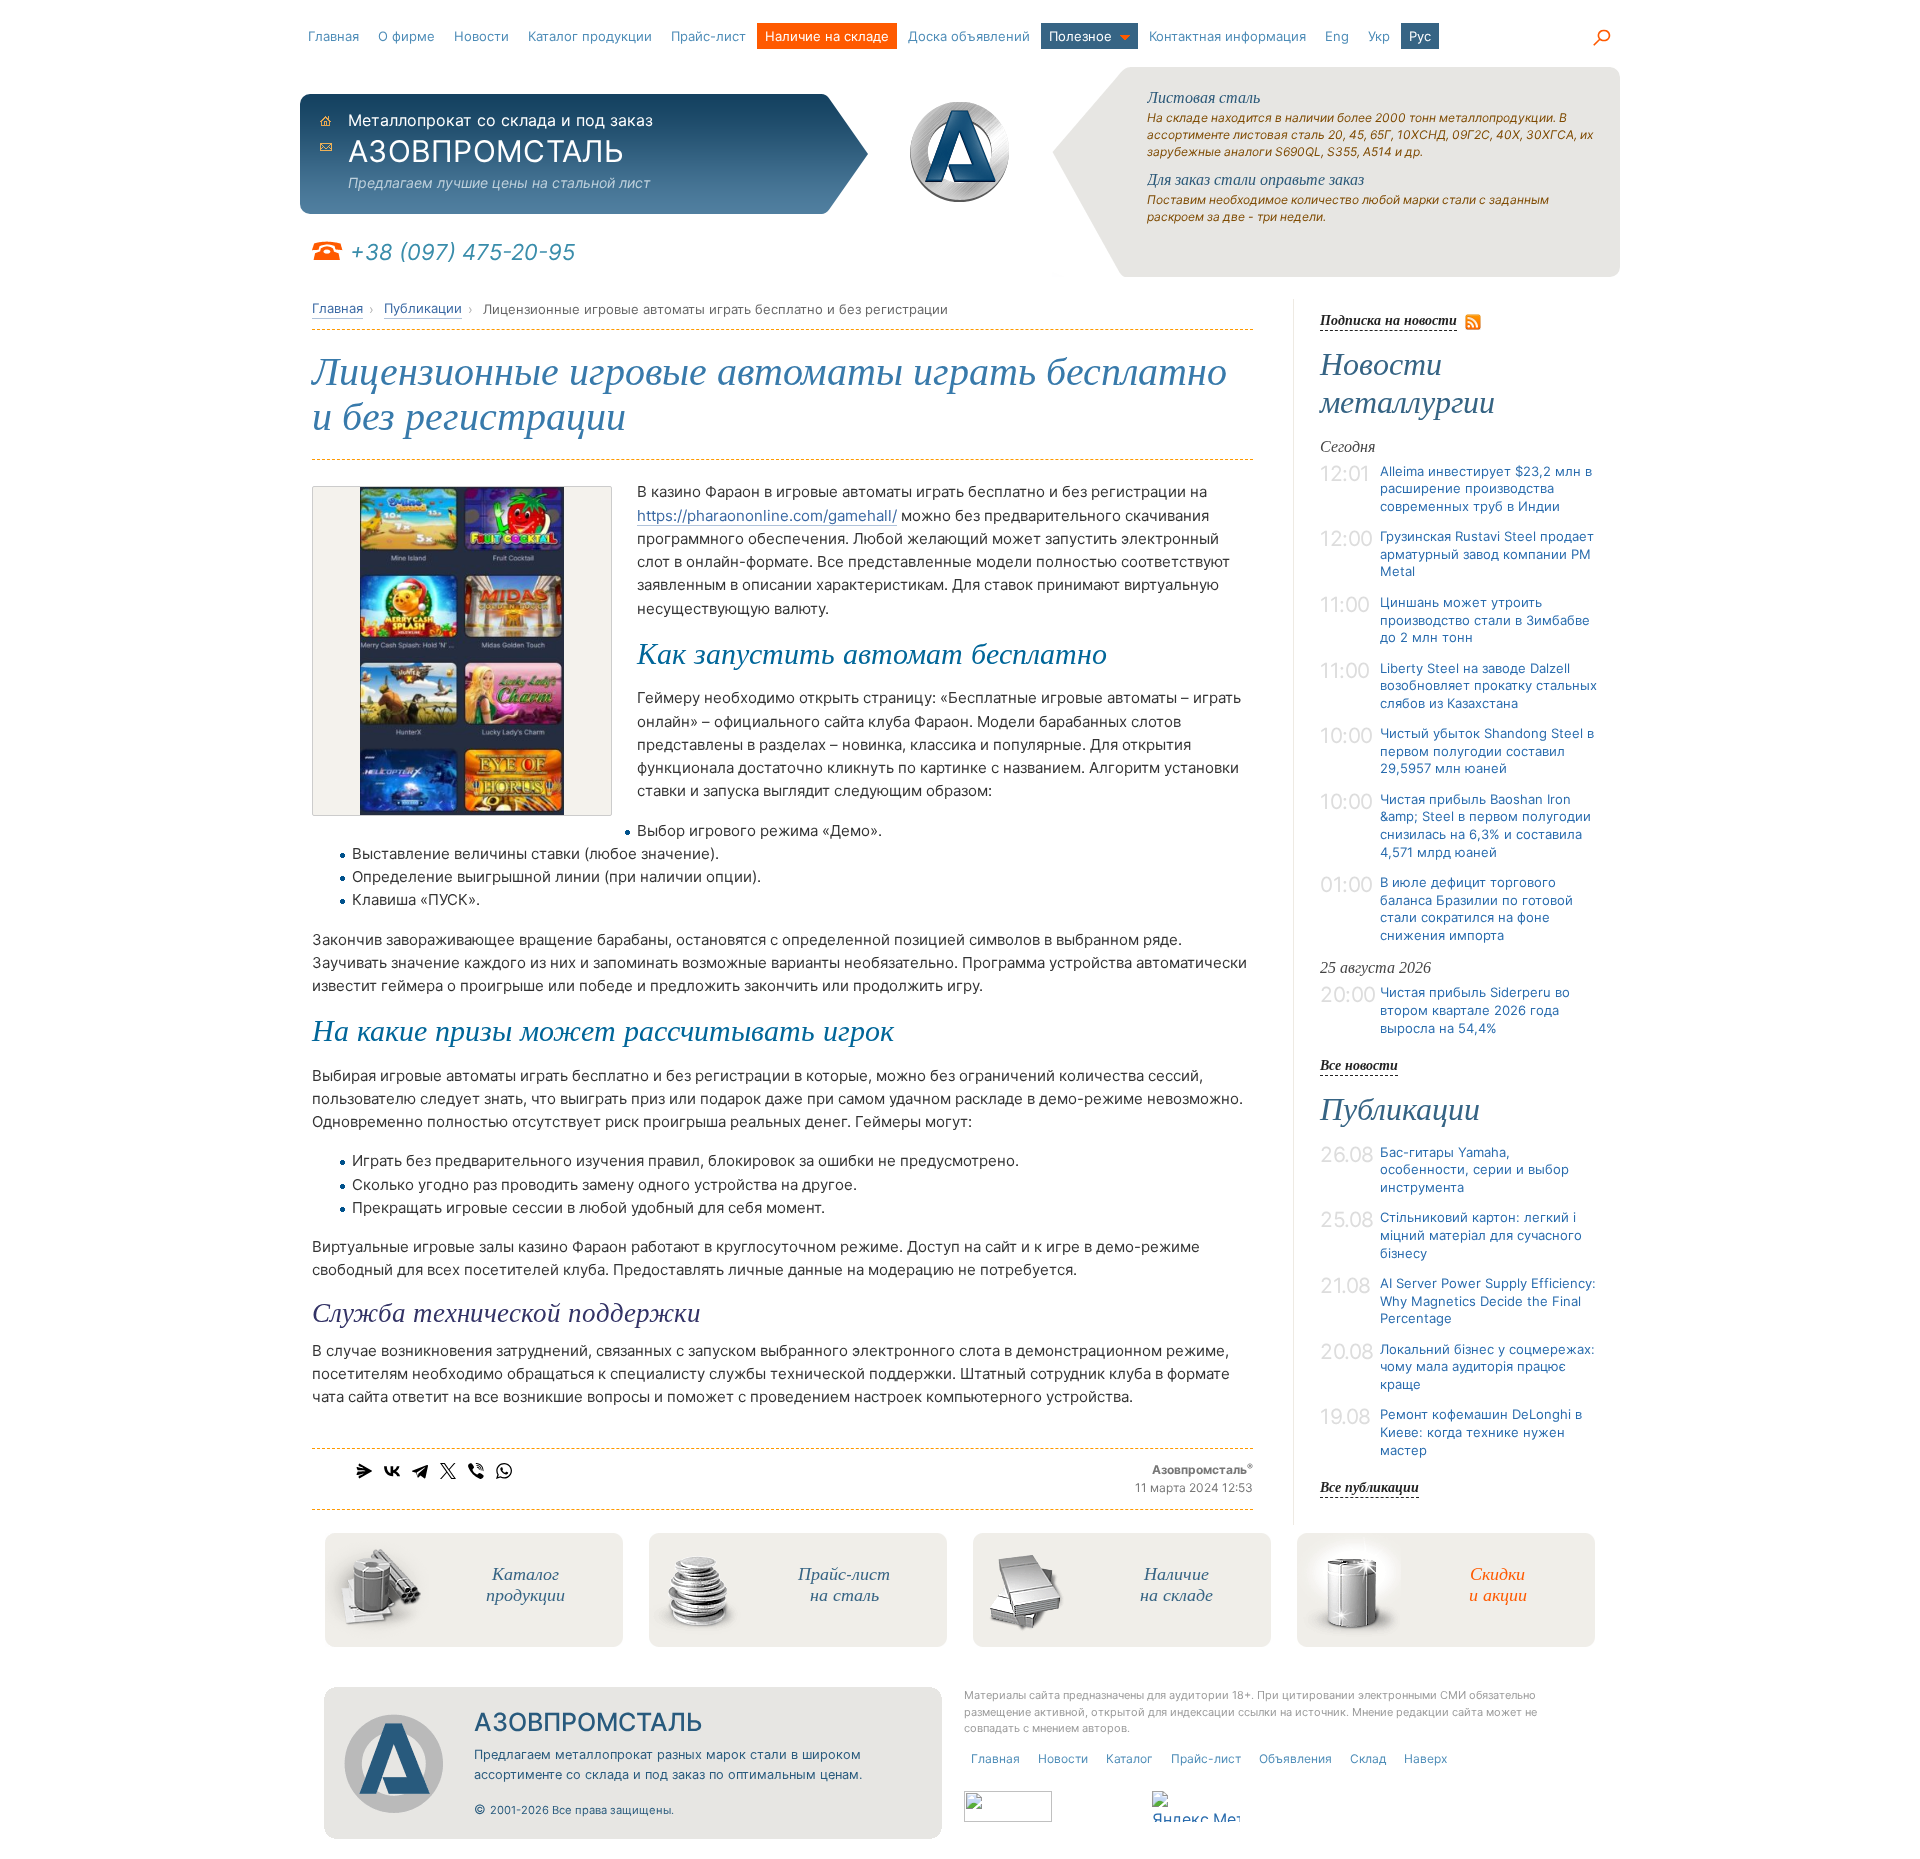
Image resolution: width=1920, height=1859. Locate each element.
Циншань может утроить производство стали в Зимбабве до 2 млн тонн (1485, 619)
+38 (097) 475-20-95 (462, 252)
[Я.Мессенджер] (364, 1471)
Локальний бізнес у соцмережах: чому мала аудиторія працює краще (1487, 1366)
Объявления (1295, 1758)
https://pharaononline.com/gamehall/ (767, 515)
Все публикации (1369, 1486)
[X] (448, 1471)
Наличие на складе (827, 36)
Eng (1337, 36)
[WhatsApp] (504, 1471)
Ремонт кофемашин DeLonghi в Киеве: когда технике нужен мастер (1481, 1431)
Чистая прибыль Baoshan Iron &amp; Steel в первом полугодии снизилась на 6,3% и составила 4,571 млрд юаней (1485, 825)
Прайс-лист (708, 36)
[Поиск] (1601, 38)
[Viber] (476, 1471)
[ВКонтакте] (392, 1471)
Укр (1379, 36)
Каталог (1129, 1758)
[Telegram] (420, 1471)
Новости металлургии (1407, 383)
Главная (333, 36)
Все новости (1359, 1064)
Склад (1368, 1758)
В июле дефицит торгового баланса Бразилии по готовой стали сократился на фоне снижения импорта (1476, 908)
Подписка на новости (1388, 319)
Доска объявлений (969, 36)
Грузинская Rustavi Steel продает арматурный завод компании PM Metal (1487, 553)
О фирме (406, 36)
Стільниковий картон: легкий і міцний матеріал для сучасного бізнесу (1481, 1234)
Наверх (1425, 1758)
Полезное (1080, 36)
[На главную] (960, 152)
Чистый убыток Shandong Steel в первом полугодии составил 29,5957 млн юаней (1487, 750)
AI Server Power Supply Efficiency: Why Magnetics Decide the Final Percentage (1488, 1300)
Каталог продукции (590, 36)
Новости (481, 36)
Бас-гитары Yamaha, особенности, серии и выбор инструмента (1474, 1169)
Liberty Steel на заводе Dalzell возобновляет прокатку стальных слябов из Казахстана (1488, 685)
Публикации (423, 308)
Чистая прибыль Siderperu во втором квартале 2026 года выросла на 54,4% (1475, 1009)
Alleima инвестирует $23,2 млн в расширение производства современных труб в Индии (1486, 488)
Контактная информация (1227, 36)
